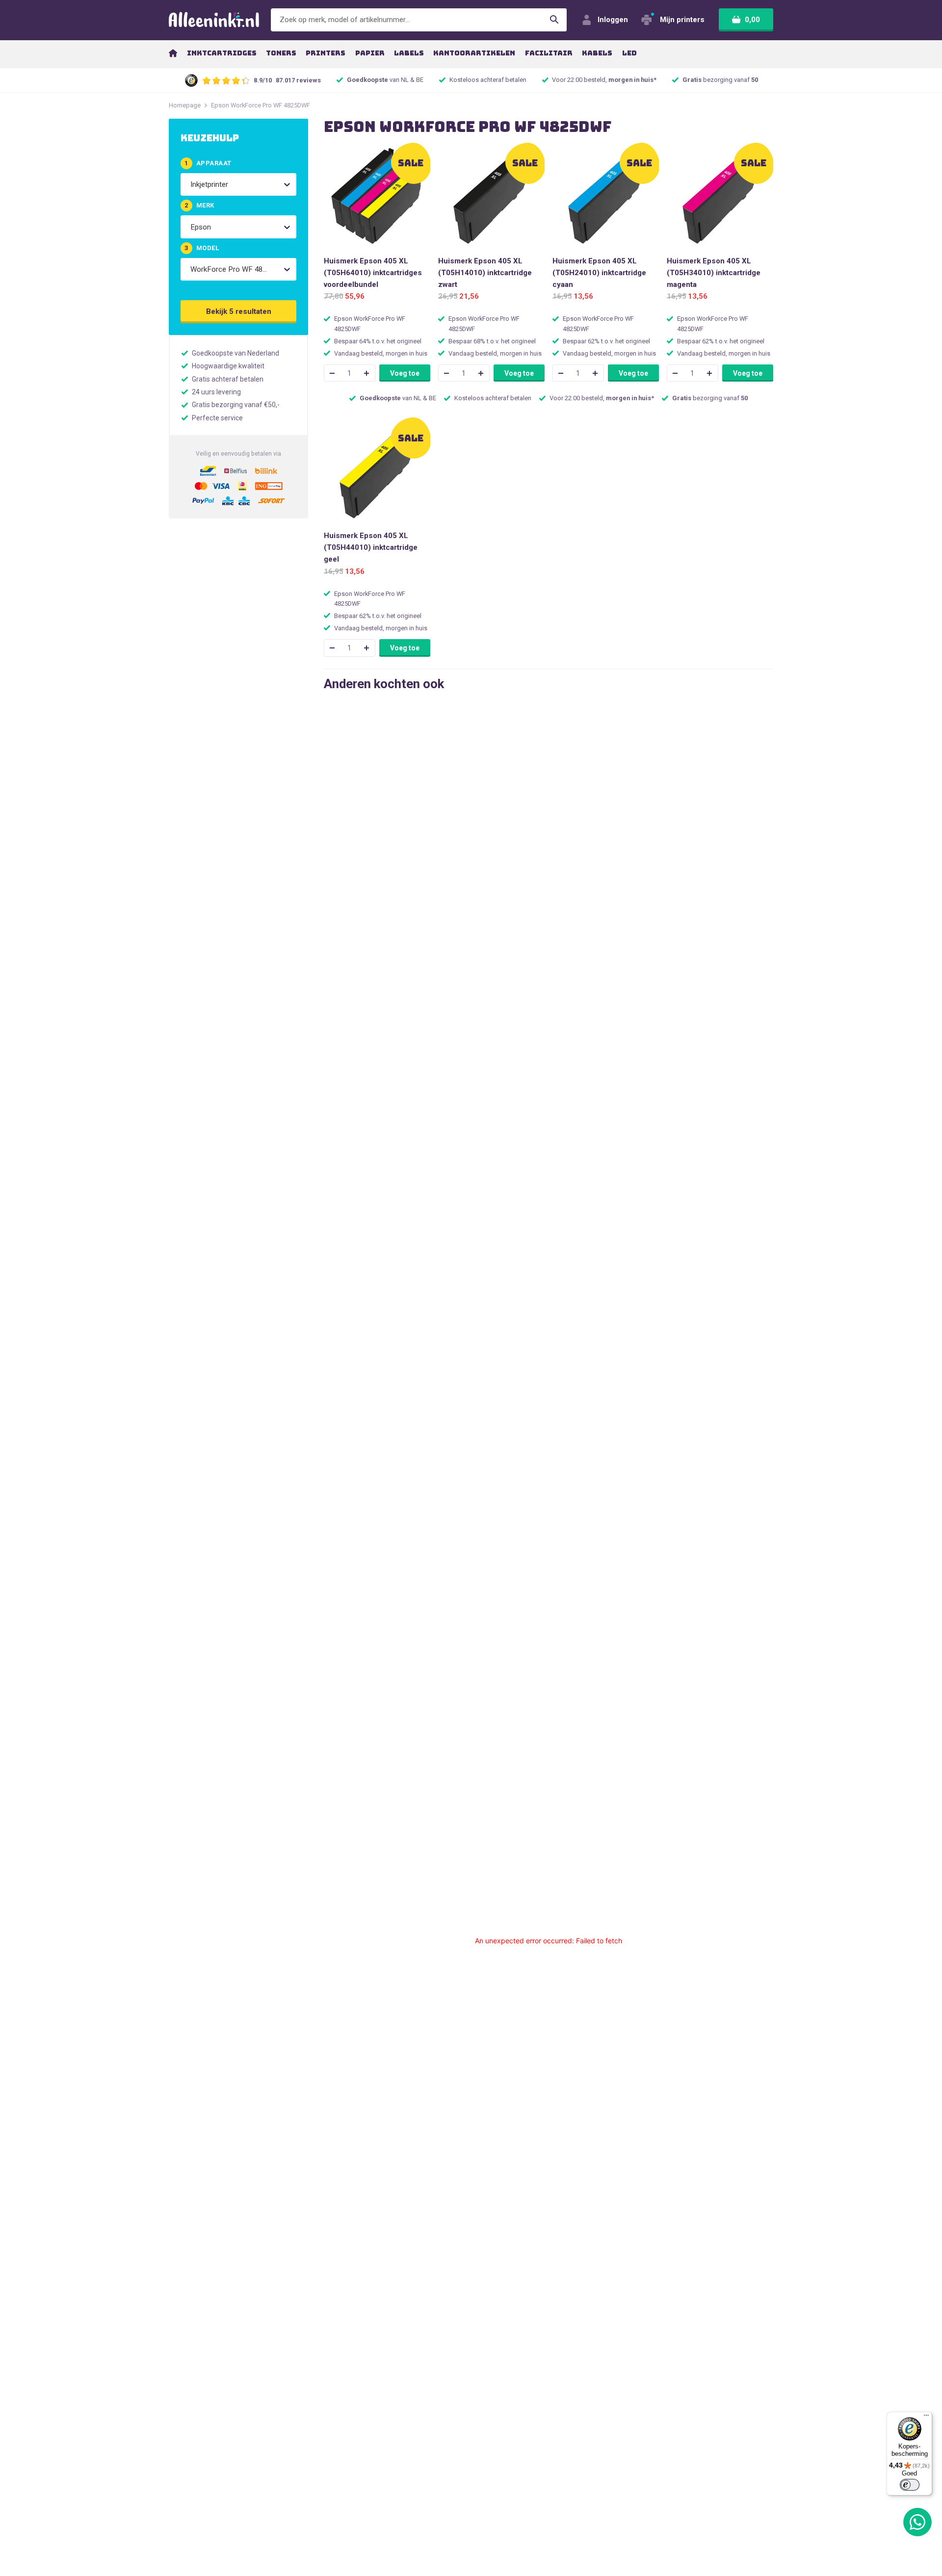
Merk (199, 205)
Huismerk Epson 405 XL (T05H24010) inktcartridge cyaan (599, 273)
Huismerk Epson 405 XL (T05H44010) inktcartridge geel (371, 547)
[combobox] (191, 184)
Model (202, 248)
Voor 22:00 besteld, (604, 80)
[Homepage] (173, 53)
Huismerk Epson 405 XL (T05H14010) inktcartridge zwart (485, 273)
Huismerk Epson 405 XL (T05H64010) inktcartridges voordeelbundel (373, 273)
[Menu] (926, 2418)
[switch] (910, 2485)
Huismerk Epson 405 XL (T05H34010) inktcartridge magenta (714, 273)
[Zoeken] (554, 20)
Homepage (185, 105)
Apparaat (208, 163)
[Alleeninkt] (214, 20)
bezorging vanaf (720, 80)
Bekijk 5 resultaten (239, 311)
